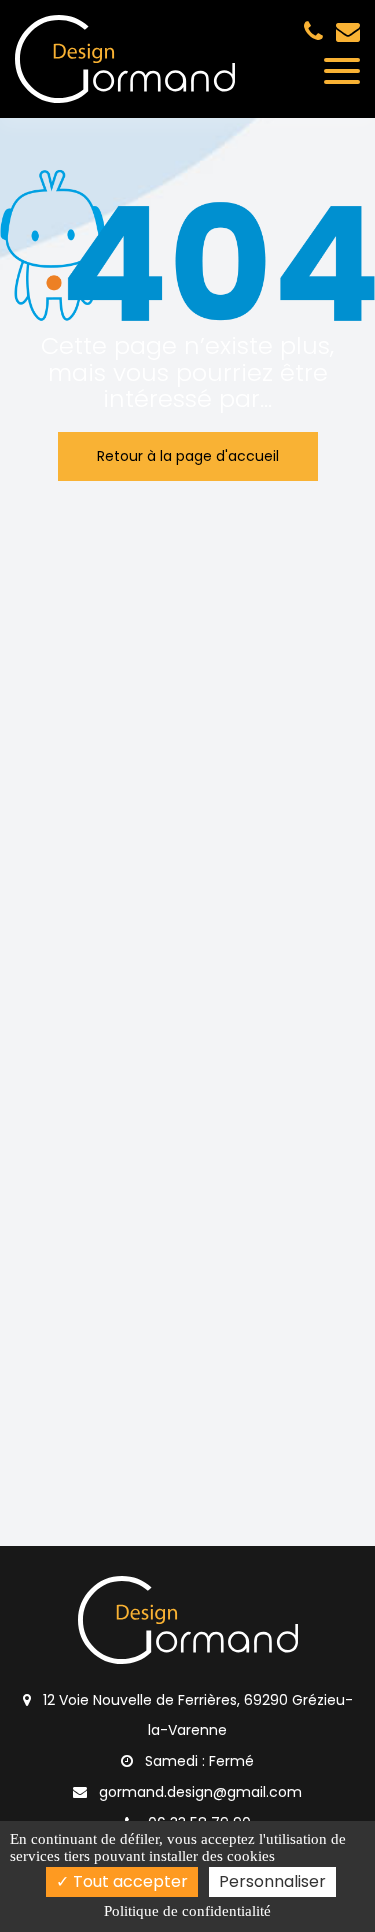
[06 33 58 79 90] (317, 31)
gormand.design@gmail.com (348, 31)
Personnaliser (272, 1881)
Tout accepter (128, 1881)
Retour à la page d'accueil (188, 456)
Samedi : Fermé (197, 1761)
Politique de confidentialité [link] (187, 1911)
